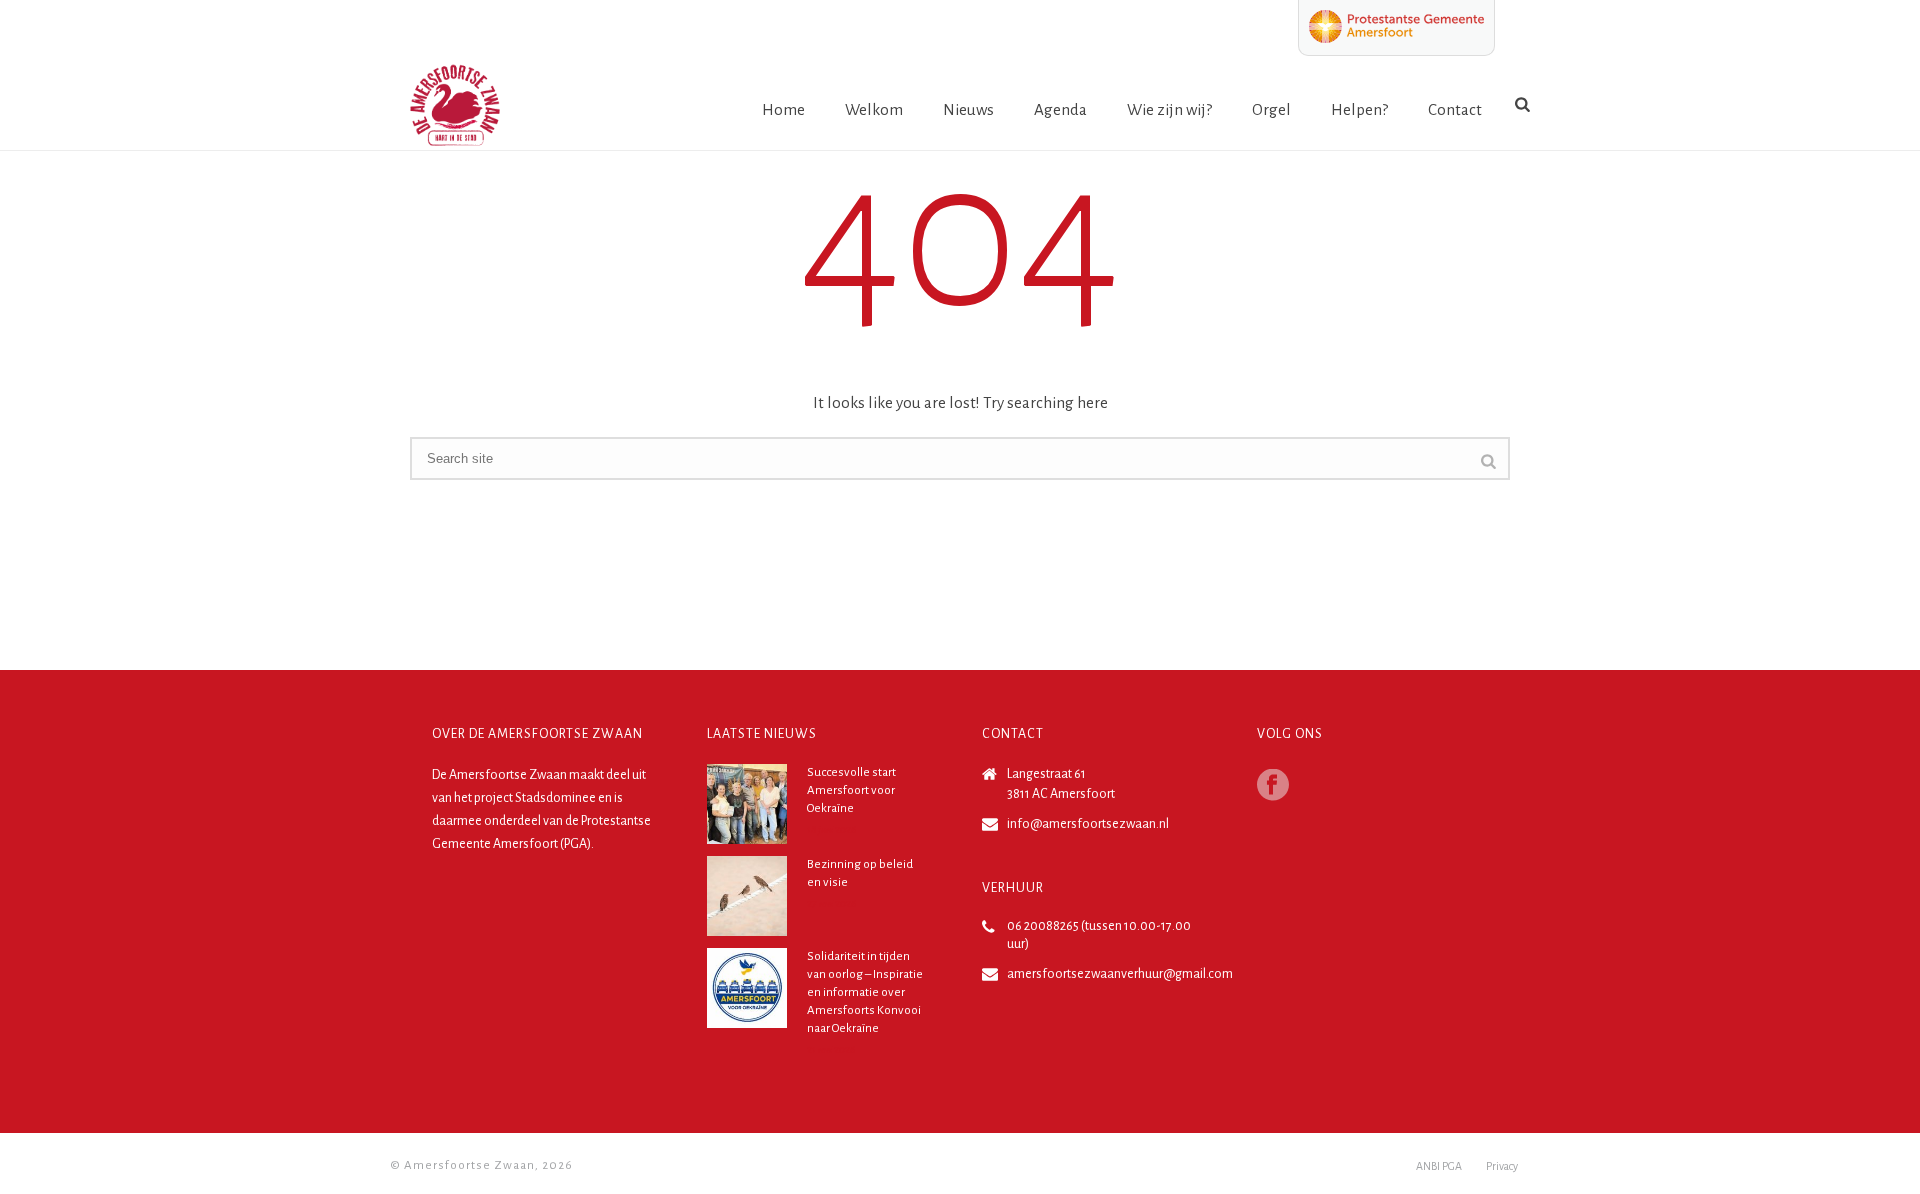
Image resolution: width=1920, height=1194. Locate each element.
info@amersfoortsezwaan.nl (1088, 824)
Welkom (874, 109)
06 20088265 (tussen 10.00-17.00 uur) (1099, 935)
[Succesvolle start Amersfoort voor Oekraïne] (747, 804)
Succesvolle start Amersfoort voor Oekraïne (851, 790)
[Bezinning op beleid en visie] (747, 896)
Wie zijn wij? (1169, 109)
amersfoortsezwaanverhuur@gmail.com (1120, 974)
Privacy (1502, 1166)
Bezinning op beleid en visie (860, 873)
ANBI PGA (1439, 1166)
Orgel (1271, 109)
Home (783, 109)
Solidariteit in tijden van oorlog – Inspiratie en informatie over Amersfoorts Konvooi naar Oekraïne (865, 992)
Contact (1455, 109)
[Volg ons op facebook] (1273, 786)
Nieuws (968, 109)
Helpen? (1359, 109)
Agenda (1060, 109)
